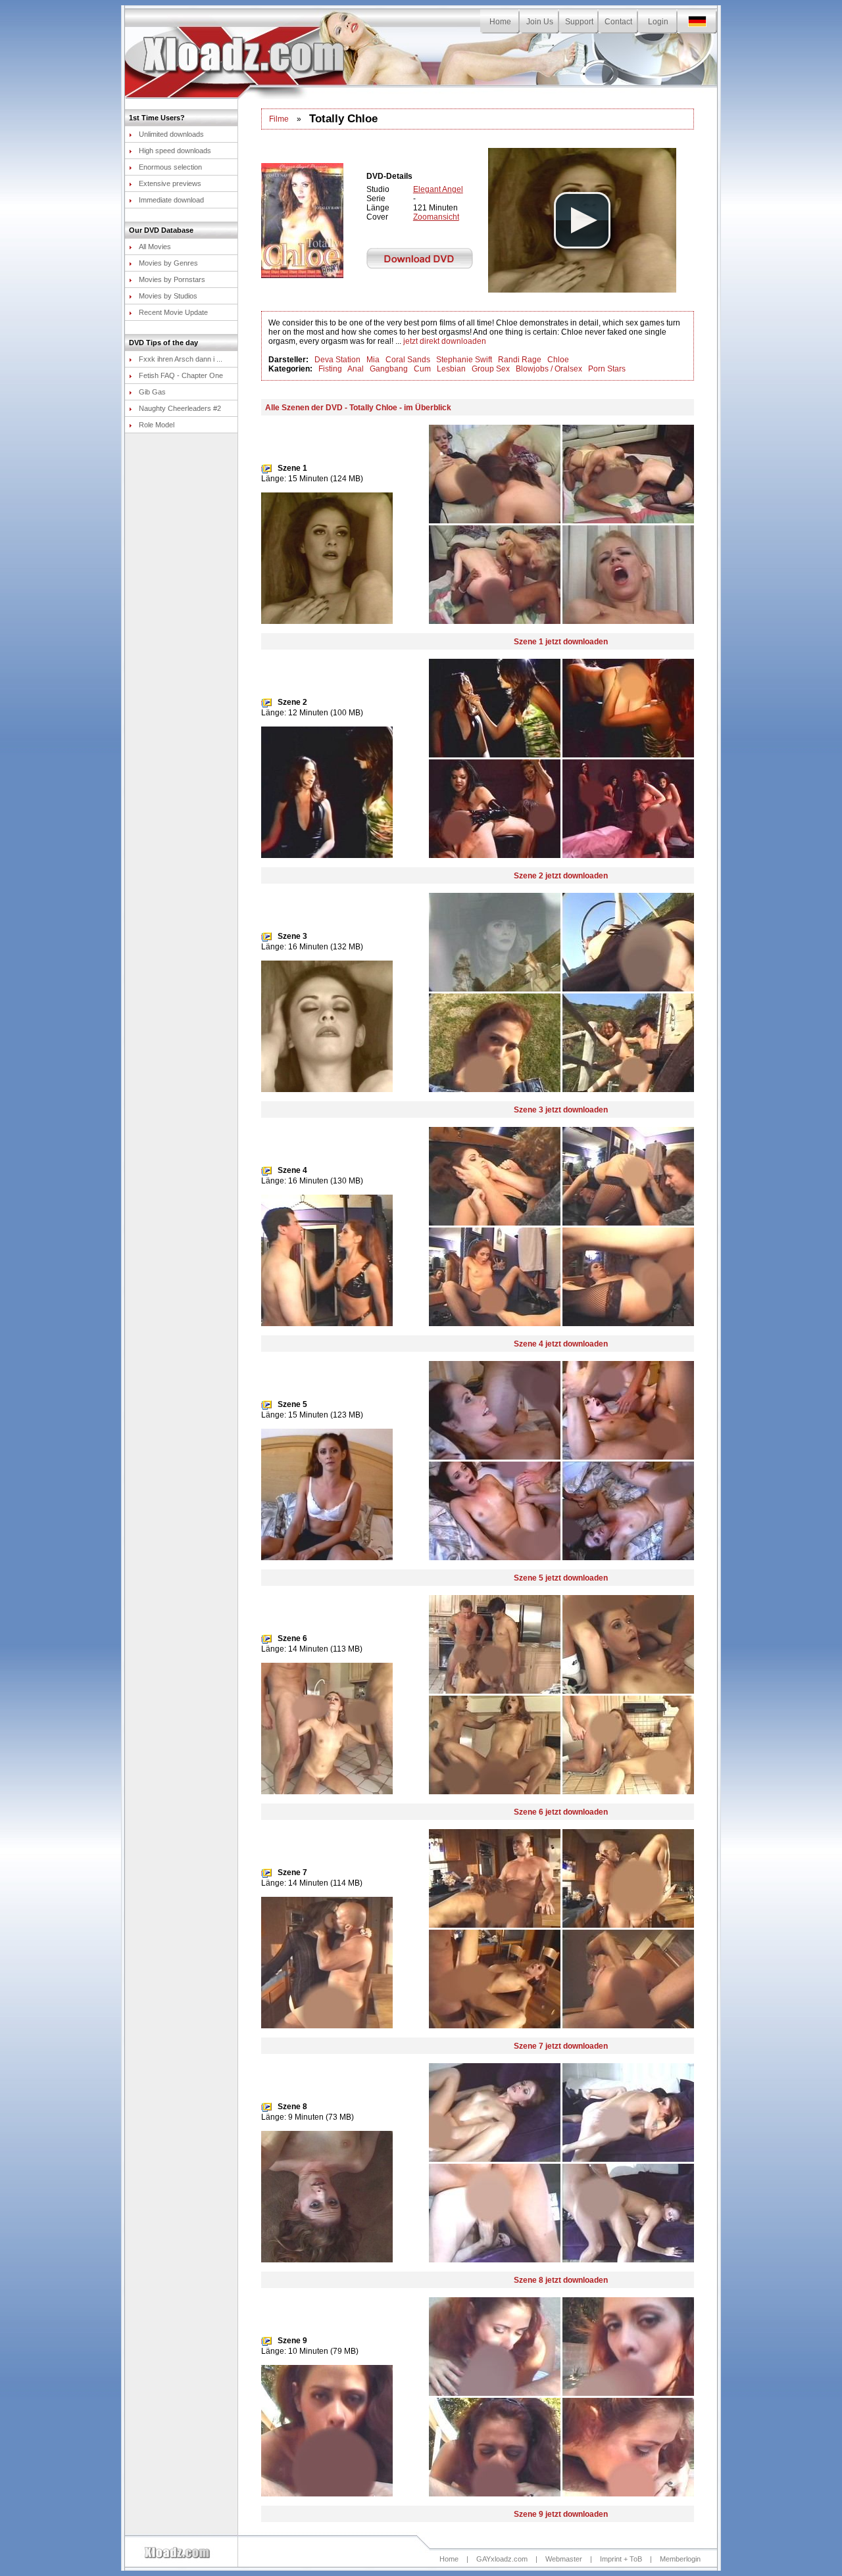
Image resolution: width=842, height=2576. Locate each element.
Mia (373, 360)
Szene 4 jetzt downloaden (561, 1344)
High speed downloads (175, 151)
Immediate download (171, 200)
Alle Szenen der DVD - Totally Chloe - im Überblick (358, 408)
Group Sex (491, 369)
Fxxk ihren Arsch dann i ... (181, 359)
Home (500, 22)
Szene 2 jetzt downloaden (561, 876)
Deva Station (337, 360)
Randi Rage (520, 360)
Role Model (157, 425)
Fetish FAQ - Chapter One (181, 375)
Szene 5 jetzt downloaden (561, 1578)
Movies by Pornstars (172, 279)
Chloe (558, 360)
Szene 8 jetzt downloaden (561, 2280)
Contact (618, 22)
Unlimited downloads (171, 134)
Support (579, 22)
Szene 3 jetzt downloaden (561, 1110)
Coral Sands (408, 360)
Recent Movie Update (173, 312)
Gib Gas (152, 392)
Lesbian (451, 369)
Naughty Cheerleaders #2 (180, 408)
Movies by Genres (168, 263)
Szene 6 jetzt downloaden (561, 1812)
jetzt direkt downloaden (445, 341)
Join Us (540, 22)
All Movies (155, 247)
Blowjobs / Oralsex (549, 369)
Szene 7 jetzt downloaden (561, 2046)
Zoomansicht (436, 217)
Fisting (330, 369)
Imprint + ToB (621, 2559)
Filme (279, 119)
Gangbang (389, 369)
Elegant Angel (438, 189)
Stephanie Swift (464, 360)
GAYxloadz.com (502, 2559)
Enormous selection (170, 167)
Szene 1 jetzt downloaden (561, 642)
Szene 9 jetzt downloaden (561, 2514)
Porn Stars (607, 369)
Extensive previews (170, 183)
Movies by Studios (168, 296)
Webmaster (564, 2559)
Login (658, 22)
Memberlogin (680, 2559)
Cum (422, 369)
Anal (356, 369)
